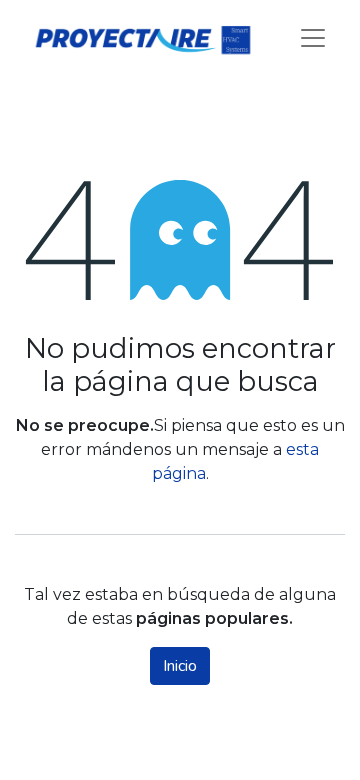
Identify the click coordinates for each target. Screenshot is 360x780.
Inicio (180, 666)
